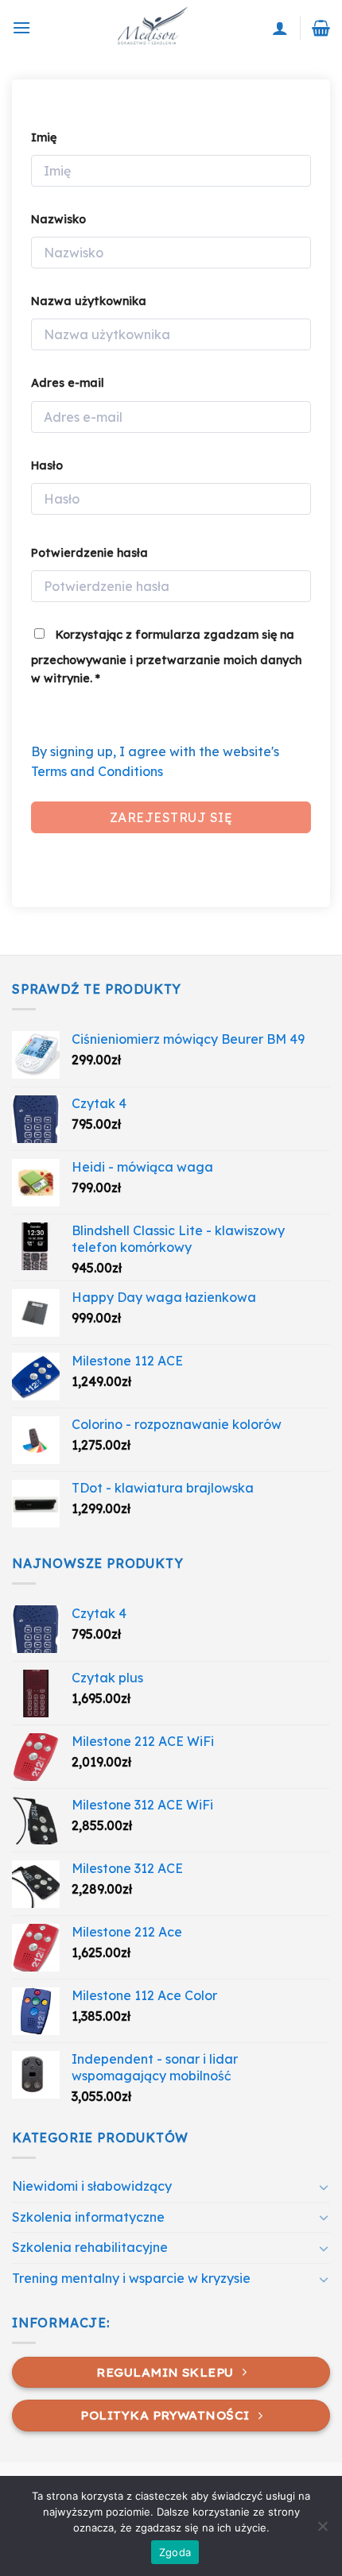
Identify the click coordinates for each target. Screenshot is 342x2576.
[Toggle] (324, 2187)
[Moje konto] (280, 28)
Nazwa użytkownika (89, 301)
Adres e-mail (68, 383)
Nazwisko (58, 219)
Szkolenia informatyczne (88, 2217)
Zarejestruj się (171, 817)
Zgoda (175, 2552)
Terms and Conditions (97, 771)
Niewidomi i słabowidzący (92, 2186)
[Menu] (21, 27)
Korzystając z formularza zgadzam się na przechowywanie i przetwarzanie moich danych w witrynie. (166, 657)
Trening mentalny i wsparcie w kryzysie (131, 2278)
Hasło (47, 465)
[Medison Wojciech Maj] (152, 28)
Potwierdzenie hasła (89, 553)
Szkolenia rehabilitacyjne (90, 2247)
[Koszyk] (321, 28)
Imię (44, 137)
